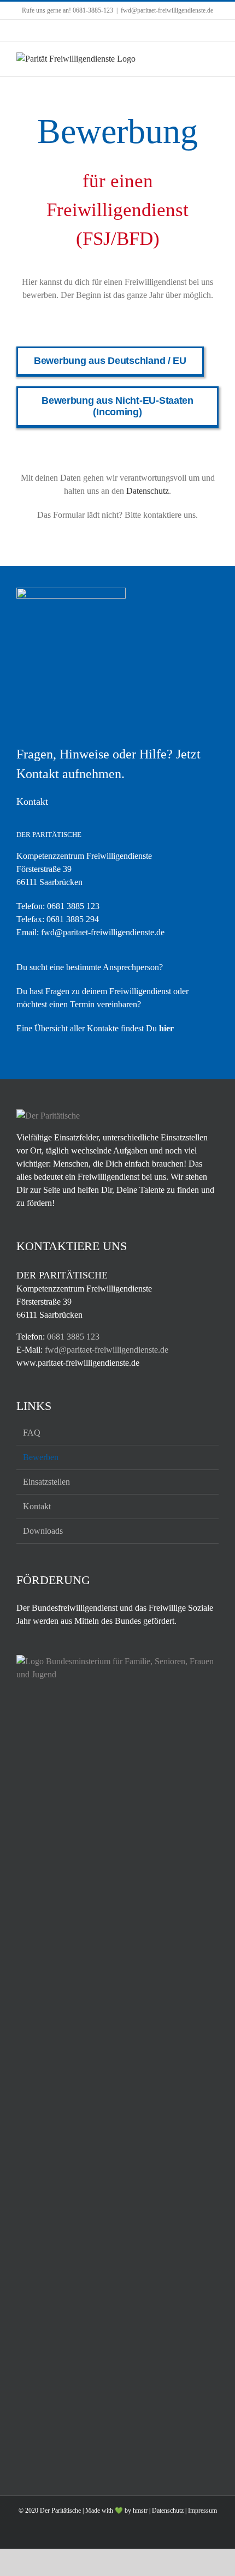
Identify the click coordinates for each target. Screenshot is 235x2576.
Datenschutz (148, 491)
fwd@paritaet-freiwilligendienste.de (167, 10)
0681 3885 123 (73, 906)
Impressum (202, 2511)
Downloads (43, 1531)
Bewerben (41, 1457)
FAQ (32, 1433)
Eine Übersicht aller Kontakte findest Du (95, 1028)
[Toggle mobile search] (195, 58)
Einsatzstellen (46, 1482)
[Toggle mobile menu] (214, 58)
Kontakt (37, 1506)
